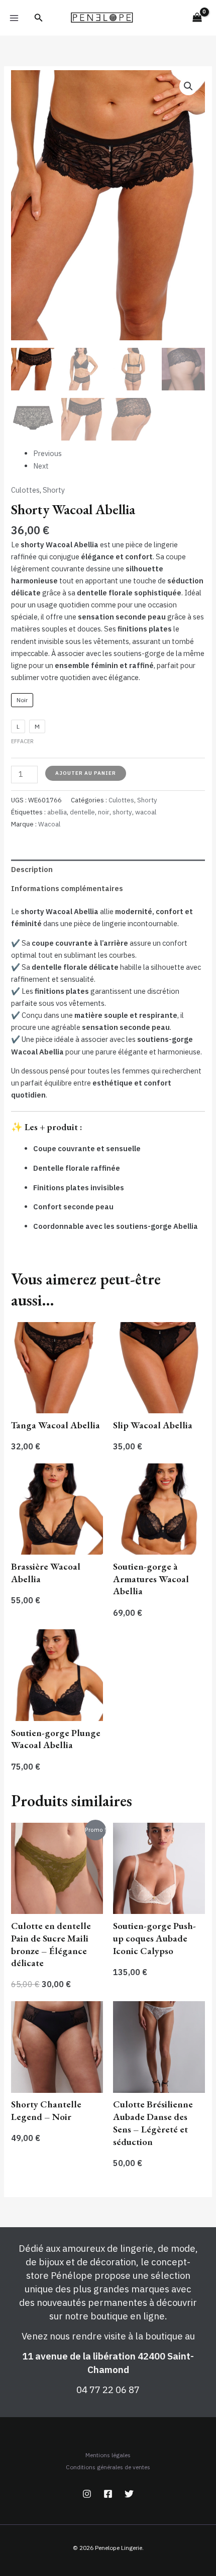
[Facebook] (108, 2494)
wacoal (146, 812)
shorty (122, 812)
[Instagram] (87, 2494)
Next (41, 466)
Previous (47, 453)
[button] (39, 18)
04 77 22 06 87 (108, 2390)
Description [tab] (32, 869)
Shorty (54, 490)
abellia (57, 812)
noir (104, 812)
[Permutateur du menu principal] (14, 18)
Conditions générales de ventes (108, 2467)
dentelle (82, 812)
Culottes (25, 490)
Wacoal (49, 824)
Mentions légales (108, 2455)
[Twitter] (129, 2494)
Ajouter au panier (86, 773)
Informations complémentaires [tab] (67, 888)
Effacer (22, 741)
